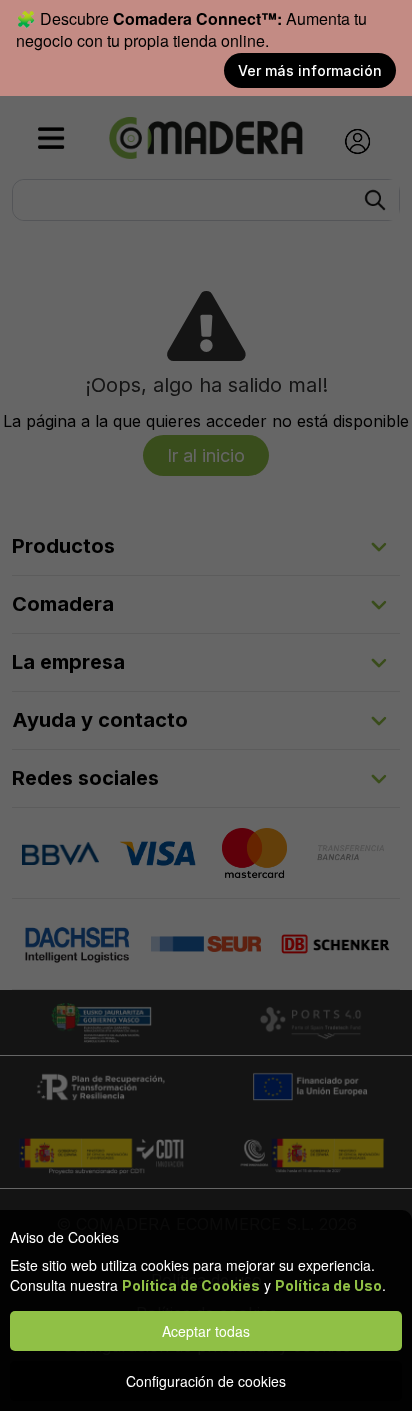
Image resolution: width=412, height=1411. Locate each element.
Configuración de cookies (206, 1381)
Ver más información (310, 70)
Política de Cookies (191, 1285)
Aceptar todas (206, 1331)
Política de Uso (328, 1285)
